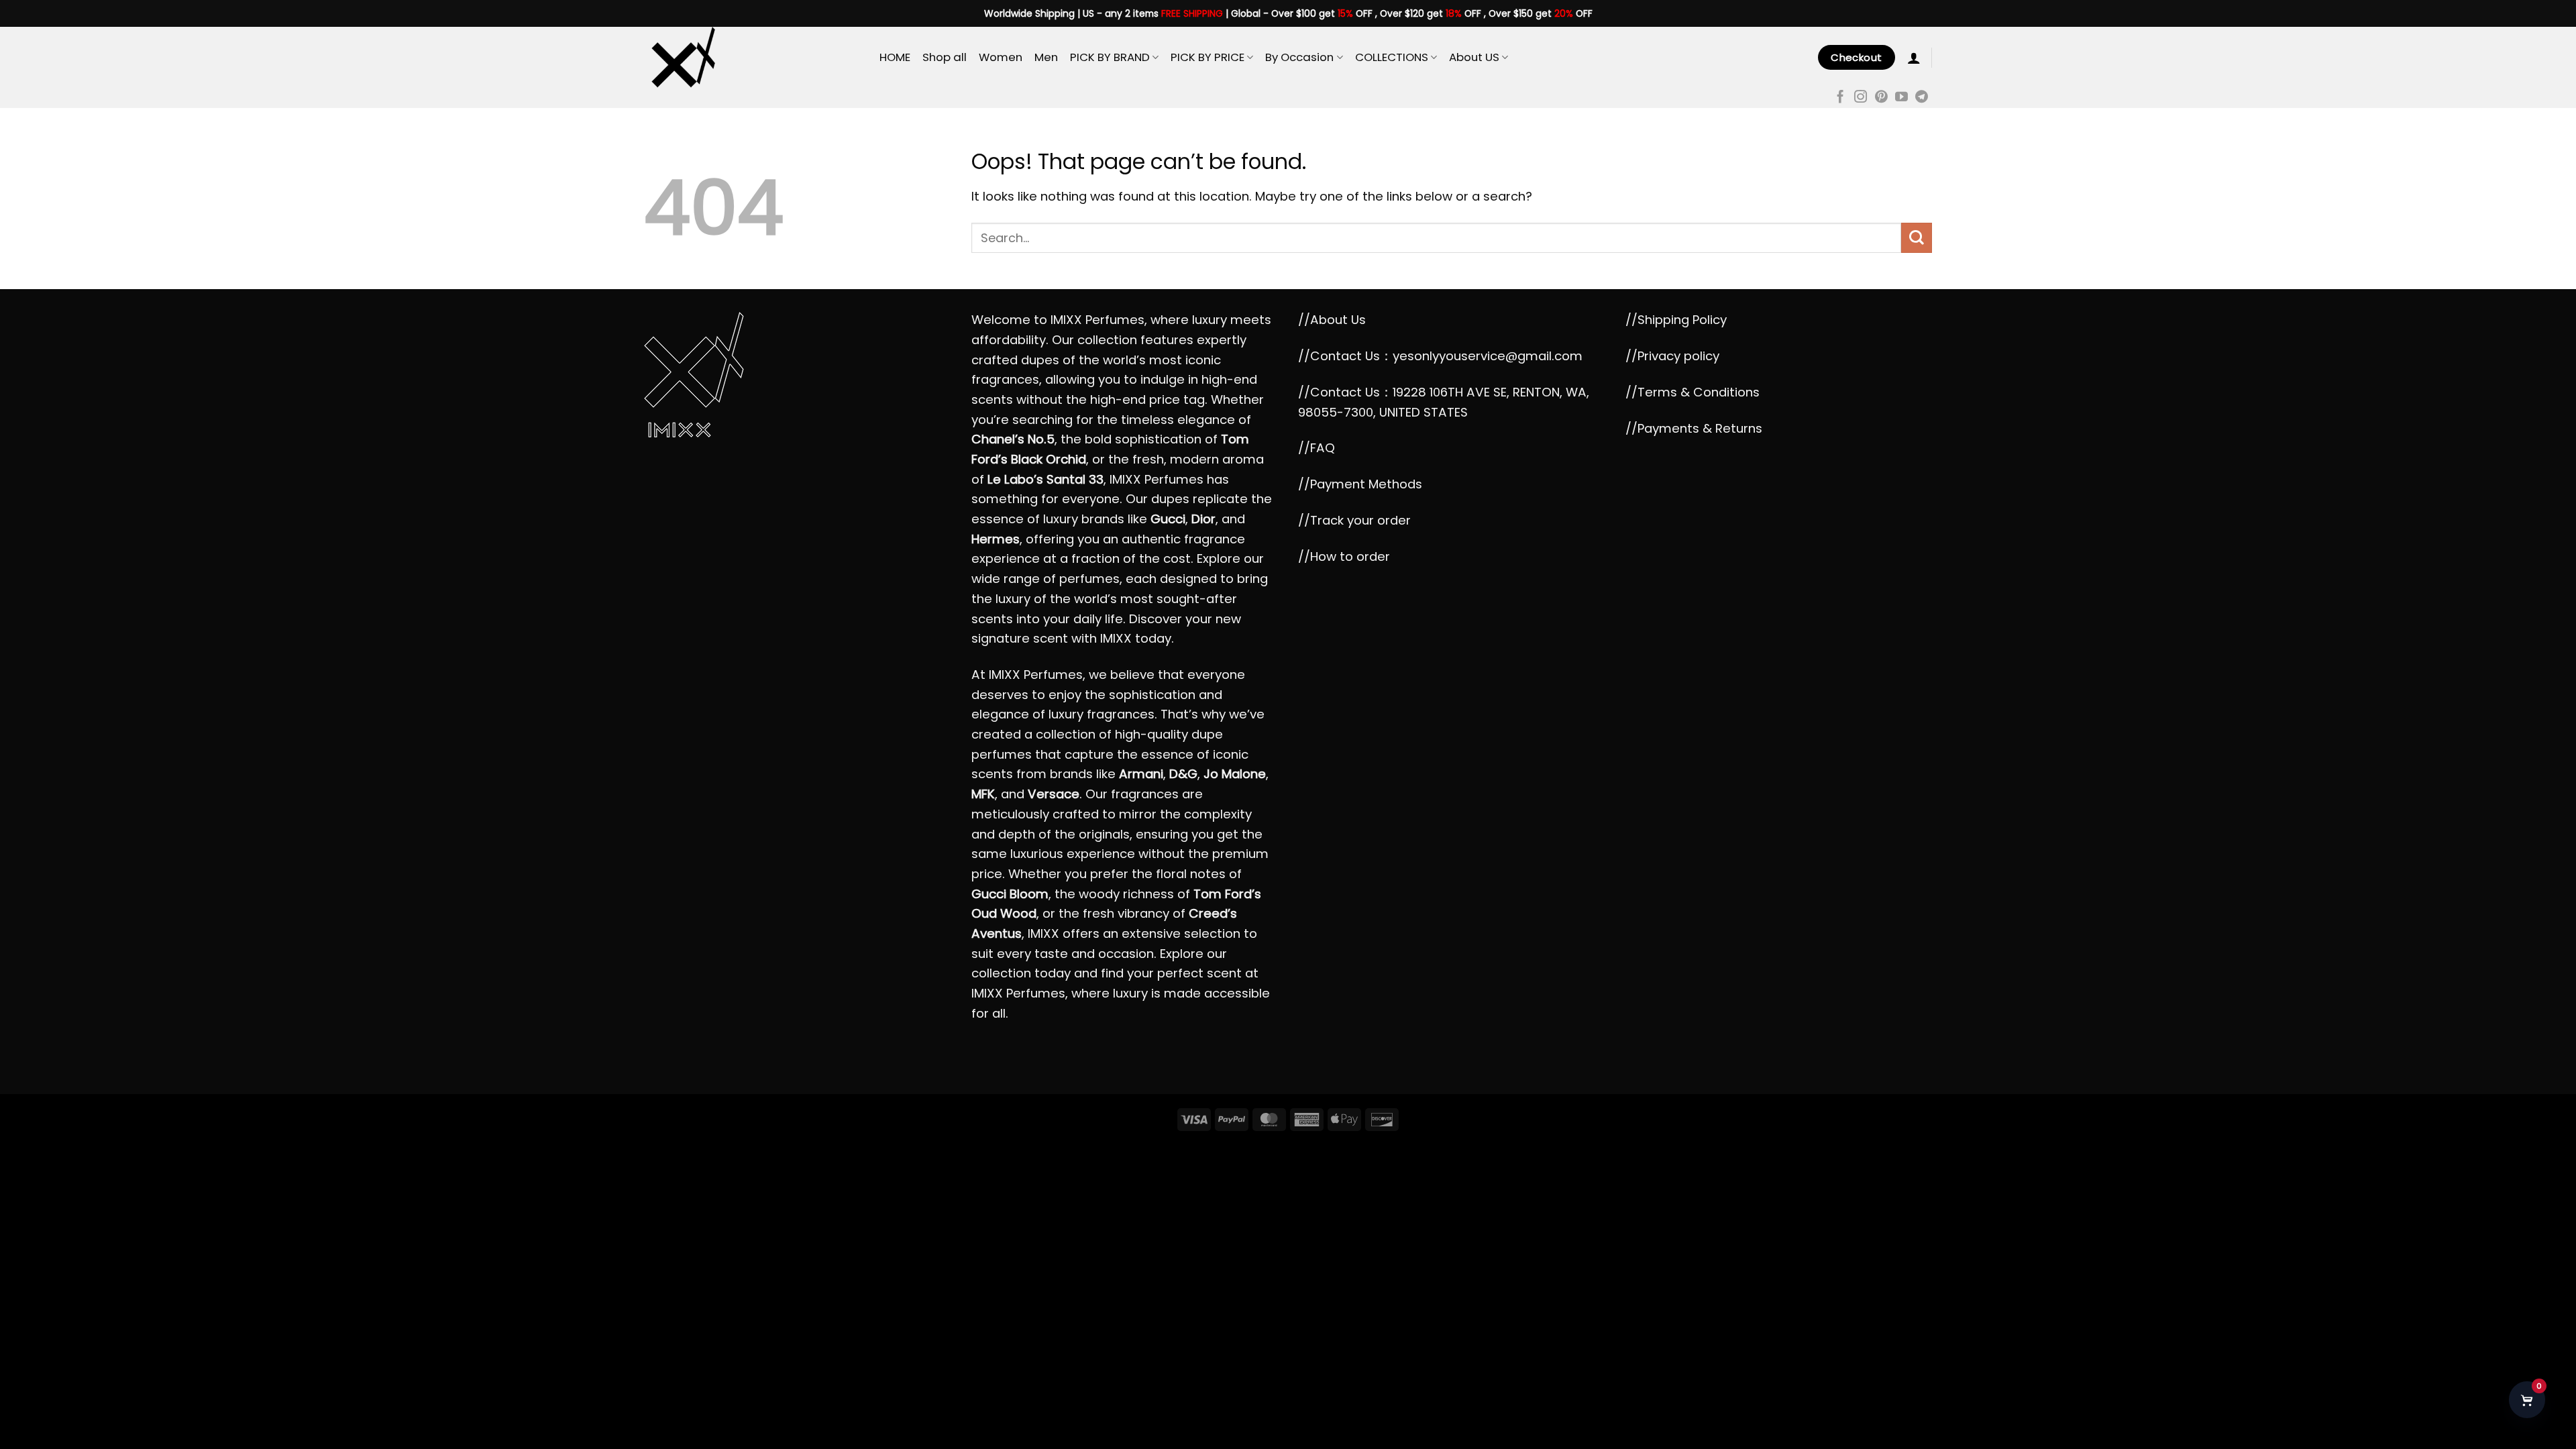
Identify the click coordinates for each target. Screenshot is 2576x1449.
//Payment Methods (1360, 484)
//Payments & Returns (1694, 428)
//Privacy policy (1672, 356)
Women (1001, 57)
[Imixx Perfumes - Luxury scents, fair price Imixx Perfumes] (752, 57)
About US (1474, 57)
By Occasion (1299, 57)
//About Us (1332, 320)
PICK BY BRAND (1110, 57)
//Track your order (1354, 520)
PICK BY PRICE (1207, 57)
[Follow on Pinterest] (1881, 98)
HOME (895, 57)
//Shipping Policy (1676, 320)
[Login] (1914, 58)
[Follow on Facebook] (1840, 98)
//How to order (1344, 556)
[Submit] (1917, 238)
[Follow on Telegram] (1922, 98)
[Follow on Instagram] (1861, 98)
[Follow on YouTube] (1901, 98)
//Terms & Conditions (1693, 392)
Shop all (945, 57)
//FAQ (1317, 448)
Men (1046, 57)
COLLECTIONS (1392, 57)
